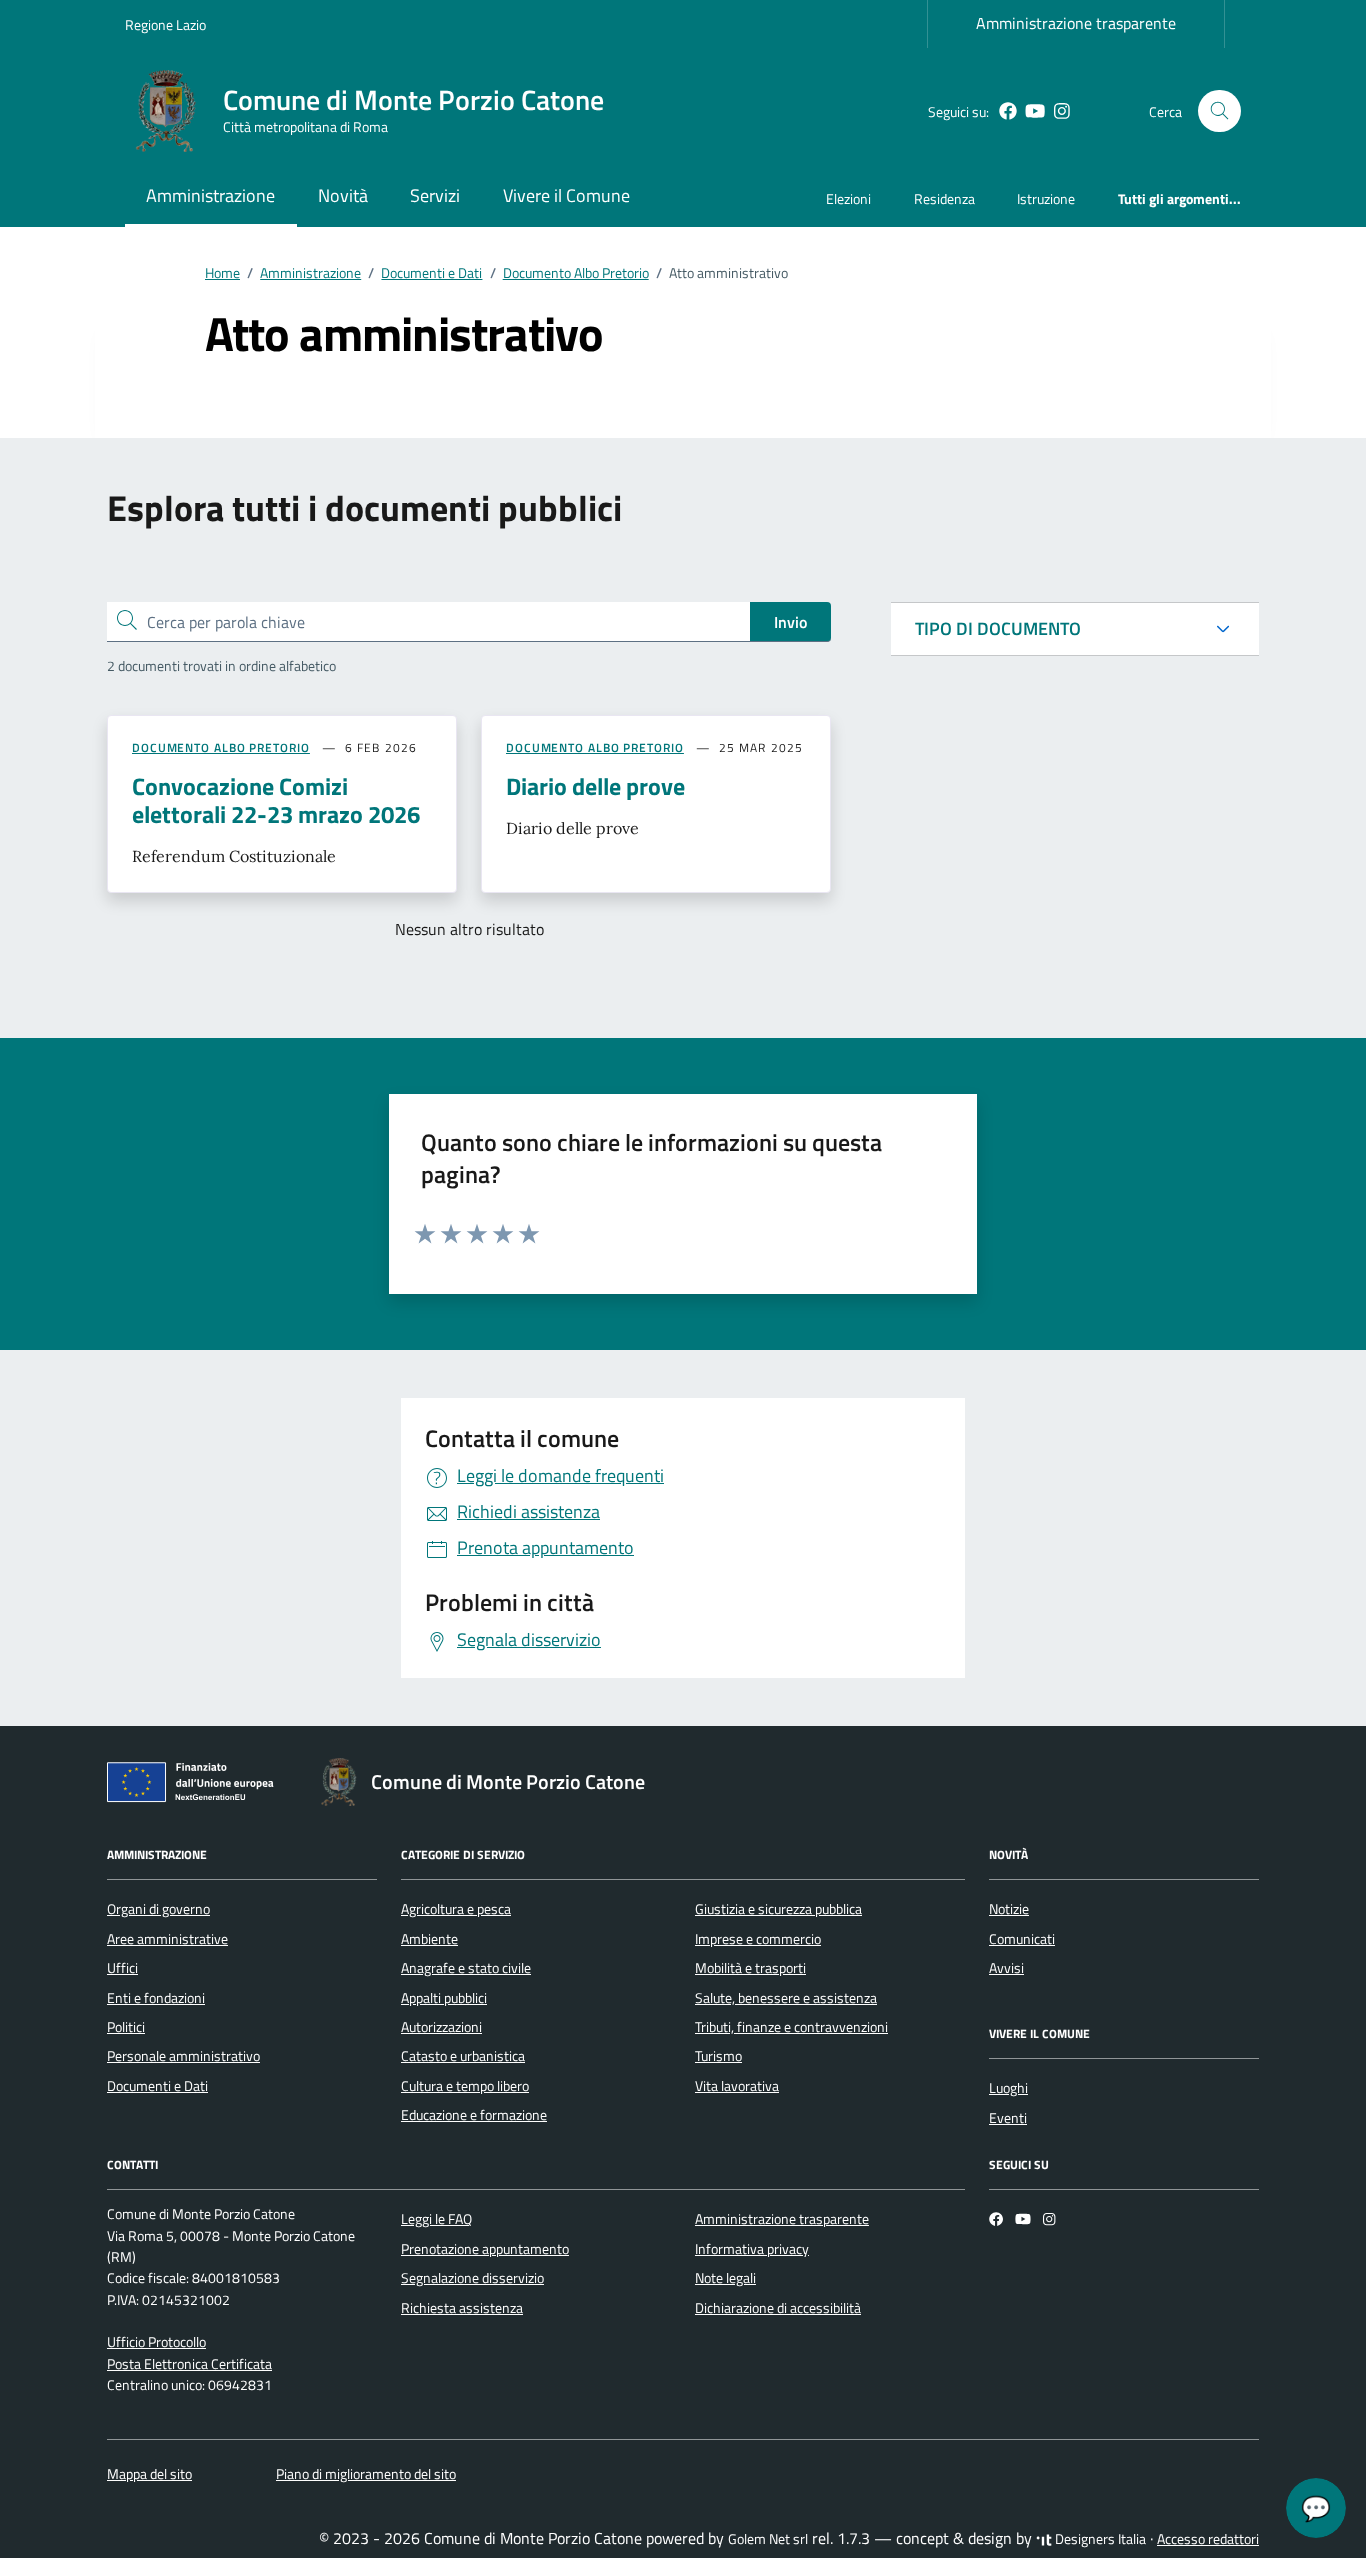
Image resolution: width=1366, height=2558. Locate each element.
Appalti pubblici (444, 1998)
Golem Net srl (768, 2539)
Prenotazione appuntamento (485, 2249)
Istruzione (1046, 198)
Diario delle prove (595, 786)
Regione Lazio (165, 24)
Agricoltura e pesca (456, 1909)
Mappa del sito (149, 2474)
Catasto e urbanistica (463, 2056)
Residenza (944, 198)
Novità (343, 195)
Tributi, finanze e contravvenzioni (791, 2027)
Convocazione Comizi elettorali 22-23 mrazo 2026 (276, 800)
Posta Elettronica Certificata (189, 2364)
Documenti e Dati (157, 2086)
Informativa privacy (752, 2249)
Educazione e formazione (474, 2115)
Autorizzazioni (441, 2027)
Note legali (725, 2278)
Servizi (435, 195)
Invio (790, 622)
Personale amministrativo (183, 2056)
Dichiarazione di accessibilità (778, 2308)
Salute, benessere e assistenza (786, 1998)
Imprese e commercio (758, 1939)
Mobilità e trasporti (750, 1968)
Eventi (1008, 2118)
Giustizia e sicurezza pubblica (778, 1909)
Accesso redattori (1208, 2539)
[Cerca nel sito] (1219, 111)
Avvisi (1006, 1968)
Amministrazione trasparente (1076, 23)
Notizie (1009, 1909)
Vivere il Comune (566, 195)
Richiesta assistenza (462, 2308)
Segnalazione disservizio (472, 2278)
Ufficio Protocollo (156, 2342)
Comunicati (1022, 1939)
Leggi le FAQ (436, 2219)
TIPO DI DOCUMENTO (998, 628)
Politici (126, 2027)
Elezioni (848, 198)
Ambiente (429, 1939)
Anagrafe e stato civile (466, 1968)
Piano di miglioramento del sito (366, 2474)
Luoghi (1008, 2088)
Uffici (122, 1968)
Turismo (718, 2056)
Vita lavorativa (737, 2086)
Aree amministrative (167, 1939)
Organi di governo (158, 1909)
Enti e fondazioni (156, 1998)
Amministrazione (210, 195)
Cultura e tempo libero (465, 2086)
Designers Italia (1099, 2539)
